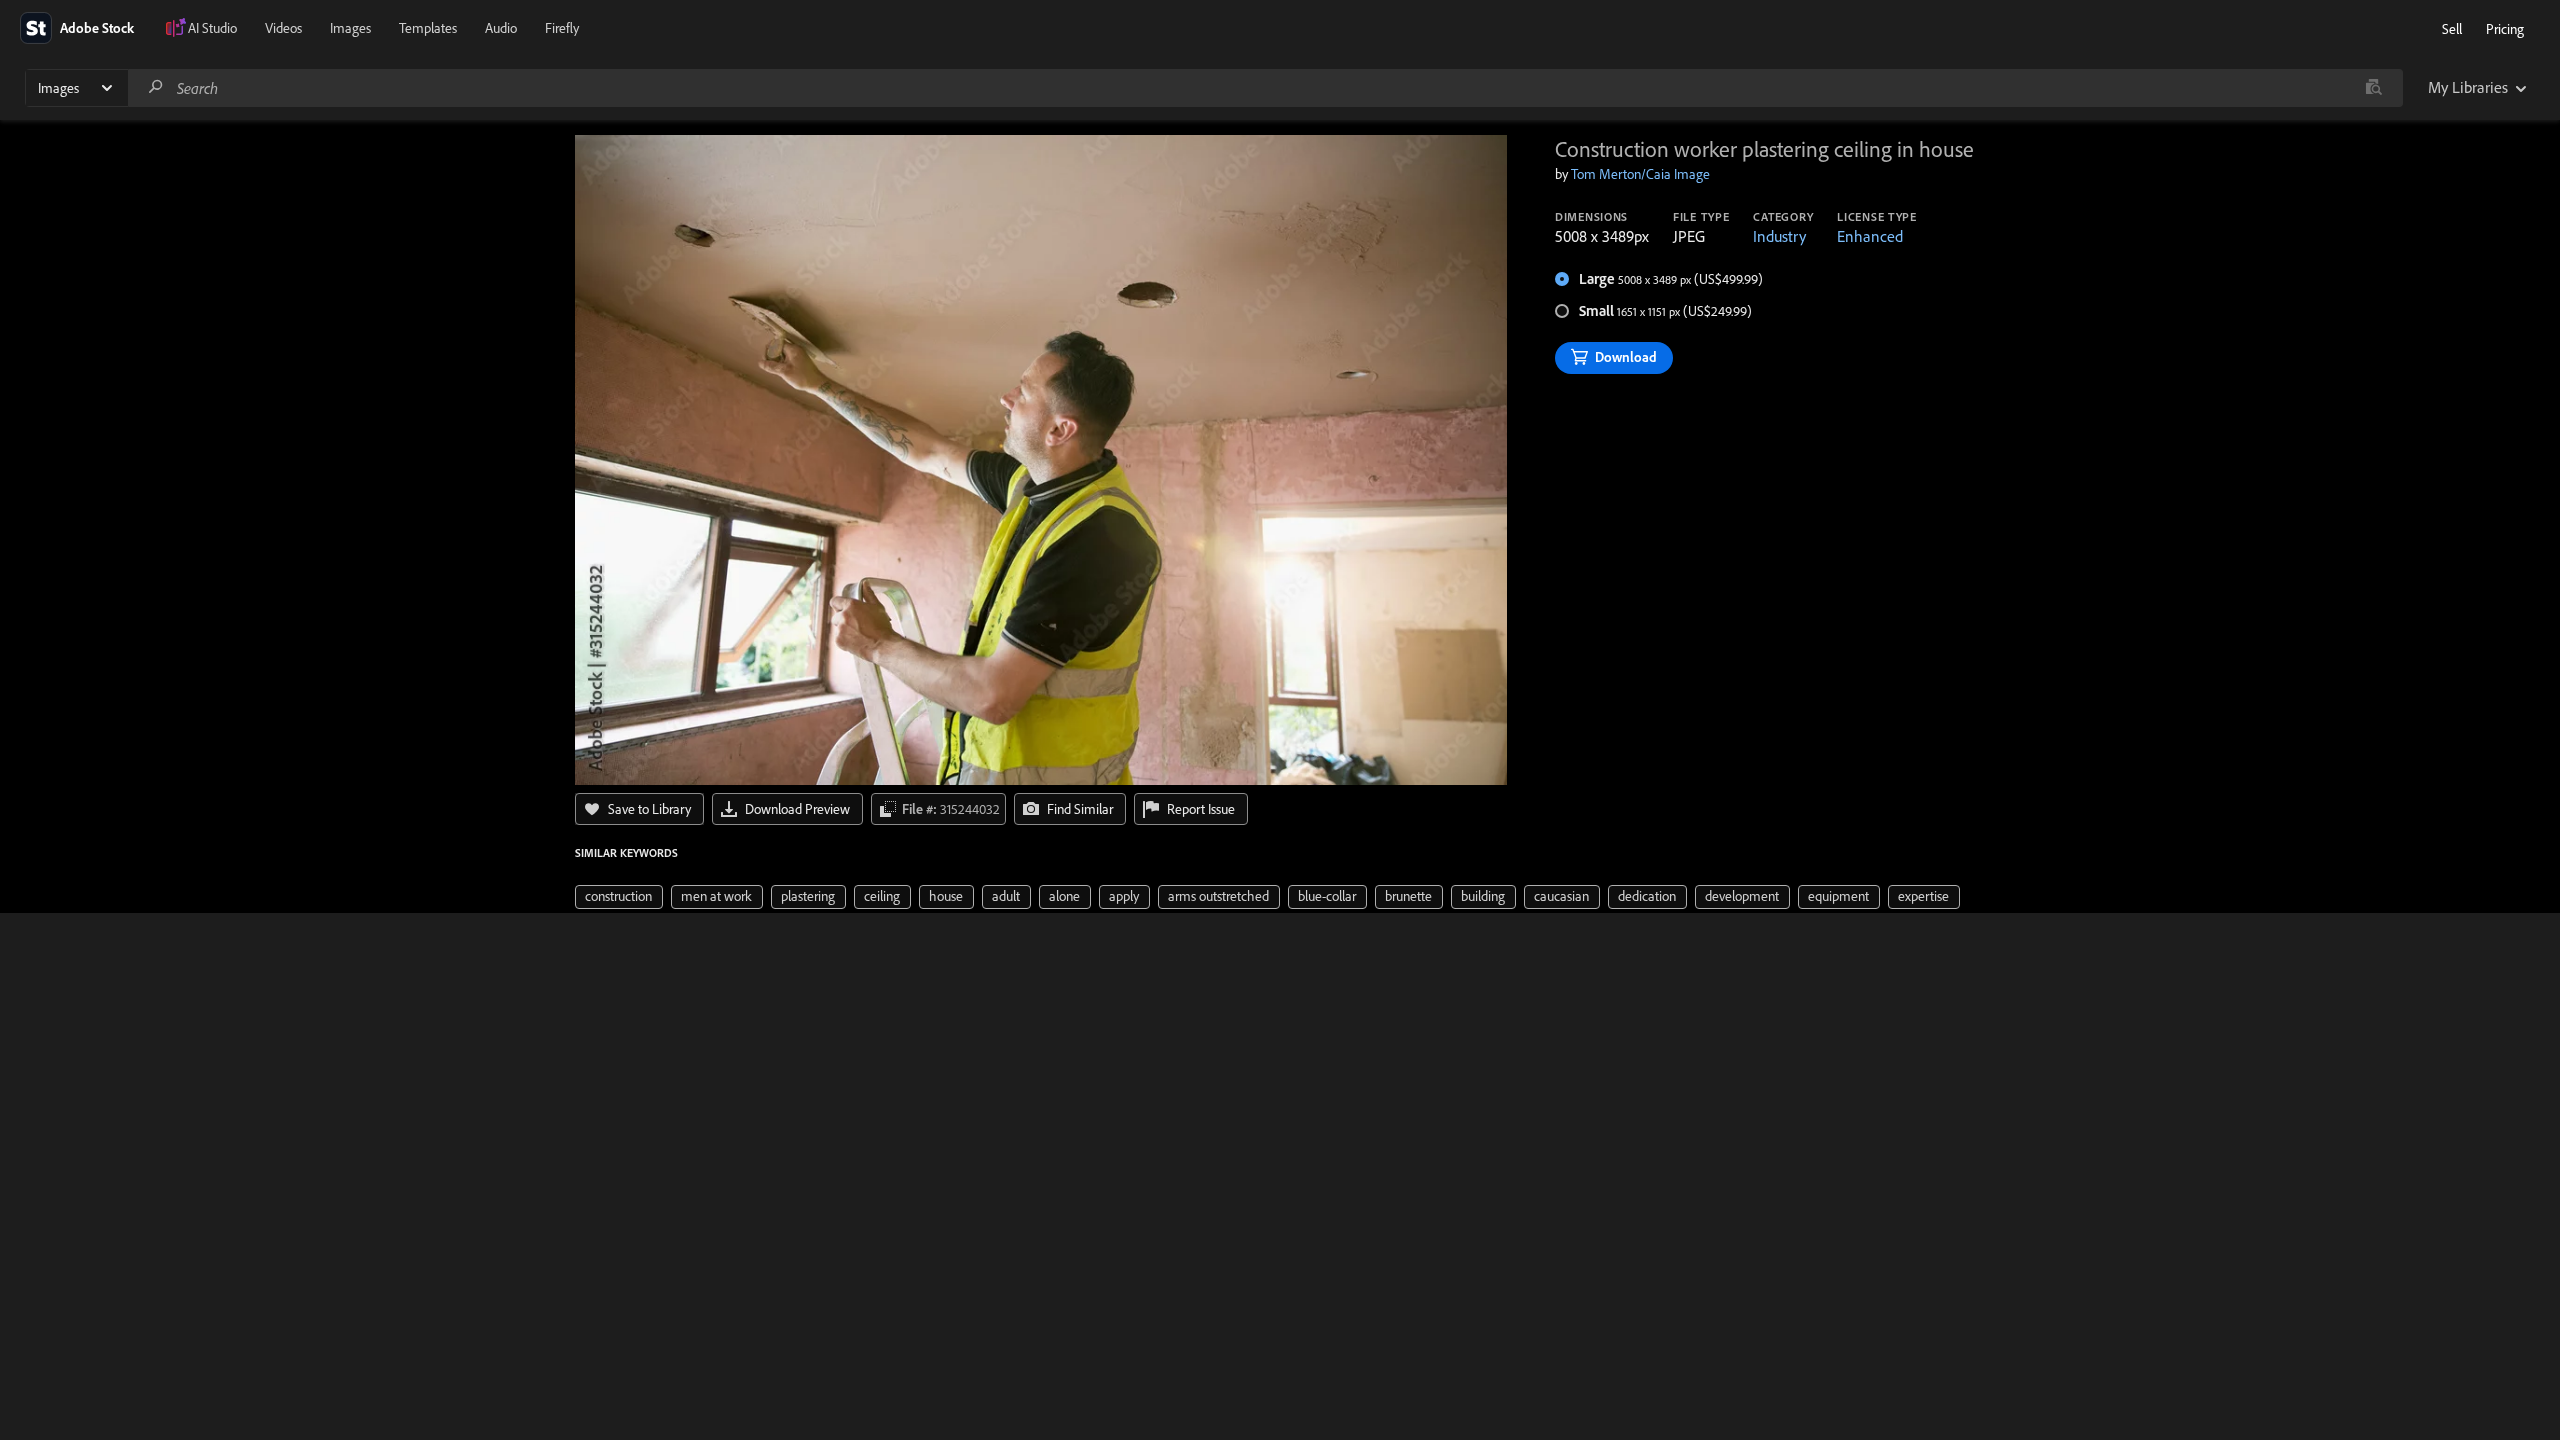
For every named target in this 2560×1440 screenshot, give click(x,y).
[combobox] (1265, 88)
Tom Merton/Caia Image (1640, 174)
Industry (1779, 236)
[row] (619, 897)
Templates (428, 28)
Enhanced (1870, 236)
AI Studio (212, 28)
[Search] (156, 87)
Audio (501, 28)
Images (350, 28)
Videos (283, 28)
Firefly (562, 28)
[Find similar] (2373, 88)
